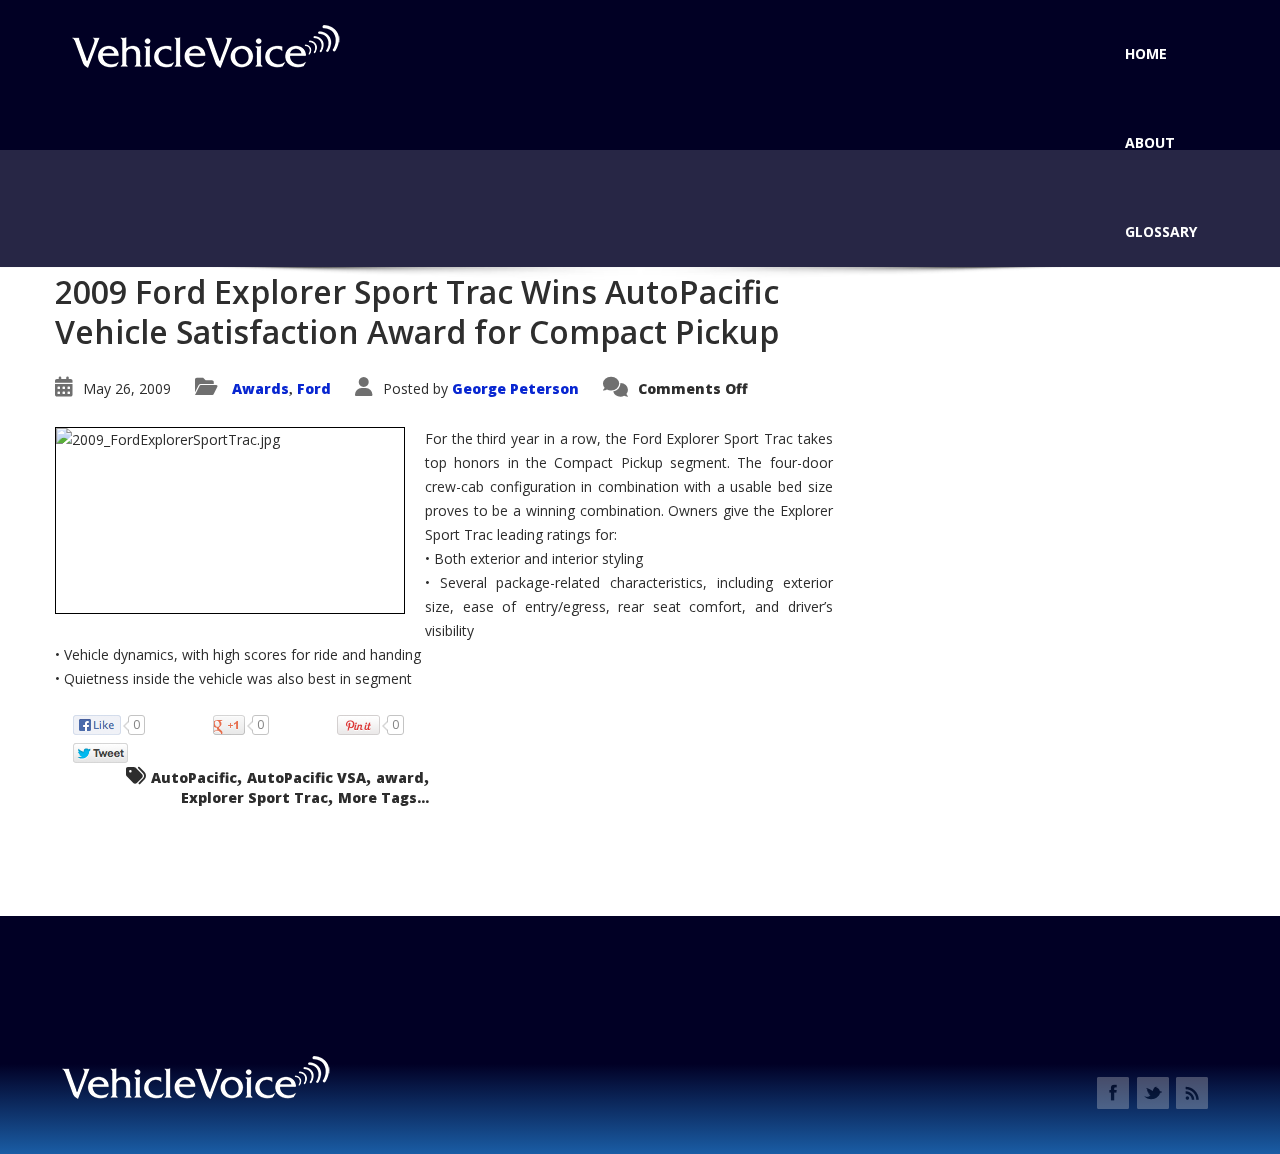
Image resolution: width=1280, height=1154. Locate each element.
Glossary (1161, 231)
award (400, 777)
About (1150, 142)
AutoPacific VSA (306, 777)
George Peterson (515, 388)
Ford (314, 388)
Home (1146, 53)
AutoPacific (194, 777)
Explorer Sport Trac (254, 797)
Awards (260, 388)
